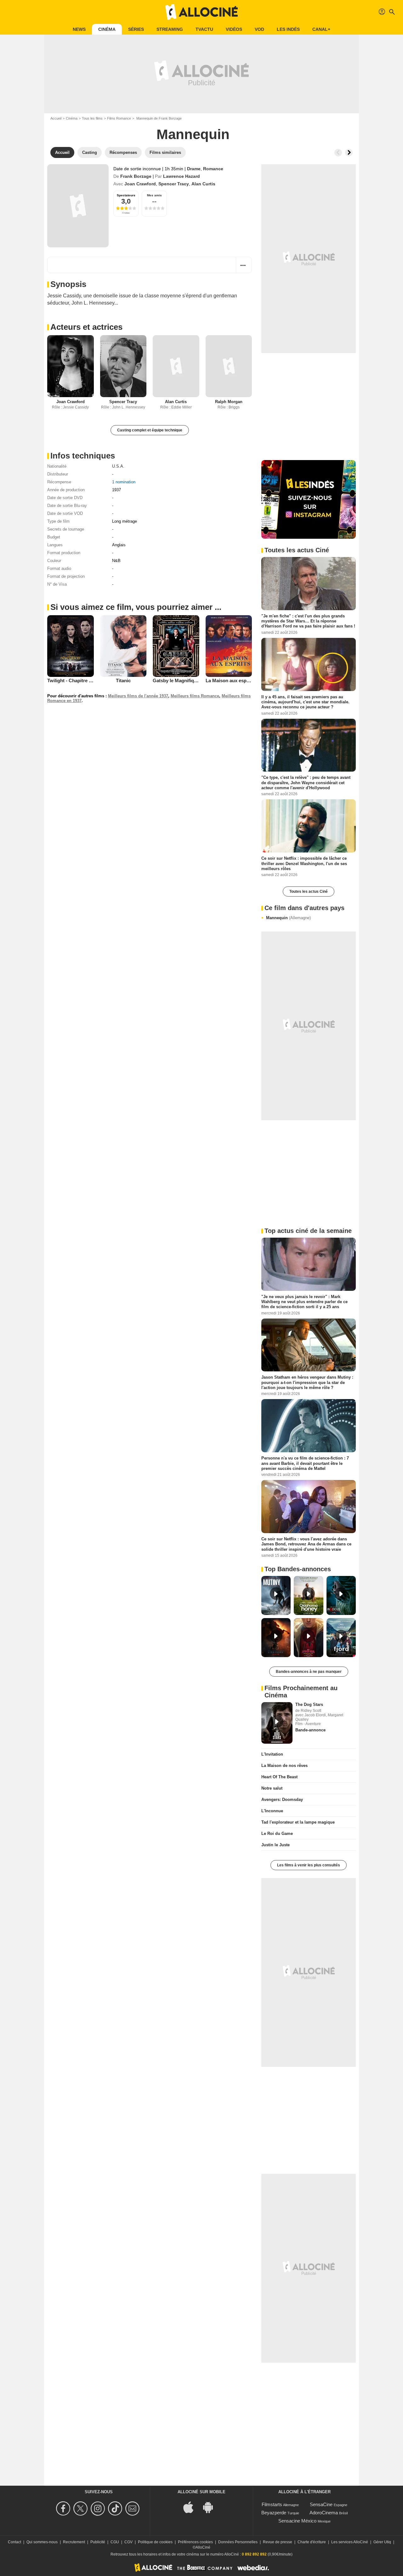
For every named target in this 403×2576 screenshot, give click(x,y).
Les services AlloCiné (350, 2542)
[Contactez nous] (133, 2509)
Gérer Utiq (382, 2542)
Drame (194, 169)
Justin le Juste (275, 1845)
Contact (14, 2542)
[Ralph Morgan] (229, 366)
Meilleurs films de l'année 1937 (138, 696)
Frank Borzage (136, 176)
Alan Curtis (203, 184)
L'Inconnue (272, 1811)
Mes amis (154, 195)
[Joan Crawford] (71, 366)
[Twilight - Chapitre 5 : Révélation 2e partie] (71, 646)
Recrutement (74, 2542)
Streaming (170, 29)
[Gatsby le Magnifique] (176, 646)
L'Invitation (272, 1754)
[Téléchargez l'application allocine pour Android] (211, 2507)
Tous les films (92, 118)
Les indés (288, 29)
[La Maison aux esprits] (229, 646)
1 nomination (124, 482)
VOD (259, 29)
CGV (128, 2542)
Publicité (98, 2542)
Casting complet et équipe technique (150, 430)
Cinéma (107, 29)
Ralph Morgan (229, 402)
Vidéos (234, 29)
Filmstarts (272, 2504)
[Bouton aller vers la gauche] (338, 153)
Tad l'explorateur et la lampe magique (298, 1822)
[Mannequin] (78, 206)
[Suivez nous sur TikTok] (116, 2509)
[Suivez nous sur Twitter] (81, 2509)
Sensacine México (297, 2521)
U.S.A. (118, 466)
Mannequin (288, 918)
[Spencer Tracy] (123, 366)
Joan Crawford (140, 184)
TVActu (204, 29)
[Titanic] (123, 646)
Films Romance (119, 118)
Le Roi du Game (277, 1834)
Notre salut (272, 1788)
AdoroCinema (324, 2513)
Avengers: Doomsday (282, 1800)
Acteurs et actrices (86, 327)
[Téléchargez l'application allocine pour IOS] (192, 2507)
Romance (213, 169)
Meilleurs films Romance (195, 696)
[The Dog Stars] (277, 1723)
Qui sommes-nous (42, 2542)
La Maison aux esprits (230, 681)
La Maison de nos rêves (284, 1766)
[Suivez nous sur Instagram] (99, 2509)
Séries (136, 29)
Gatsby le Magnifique (176, 681)
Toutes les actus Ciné (309, 891)
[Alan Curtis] (176, 366)
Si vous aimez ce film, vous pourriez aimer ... (136, 607)
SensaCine (321, 2504)
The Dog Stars (309, 1704)
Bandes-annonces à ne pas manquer (309, 1672)
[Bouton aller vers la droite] (349, 153)
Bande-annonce (310, 1730)
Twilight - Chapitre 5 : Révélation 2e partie (93, 681)
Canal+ (321, 29)
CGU (115, 2542)
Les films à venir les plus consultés (309, 1865)
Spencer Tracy (174, 184)
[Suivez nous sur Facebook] (64, 2509)
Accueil (56, 118)
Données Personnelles (238, 2542)
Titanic (123, 681)
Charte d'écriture (312, 2542)
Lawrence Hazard (182, 176)
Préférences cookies (195, 2542)
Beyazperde (274, 2513)
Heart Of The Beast (279, 1777)
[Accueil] (201, 12)
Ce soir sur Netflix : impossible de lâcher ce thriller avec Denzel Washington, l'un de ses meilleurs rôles (304, 863)
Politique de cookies (155, 2542)
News (79, 29)
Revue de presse (278, 2542)
